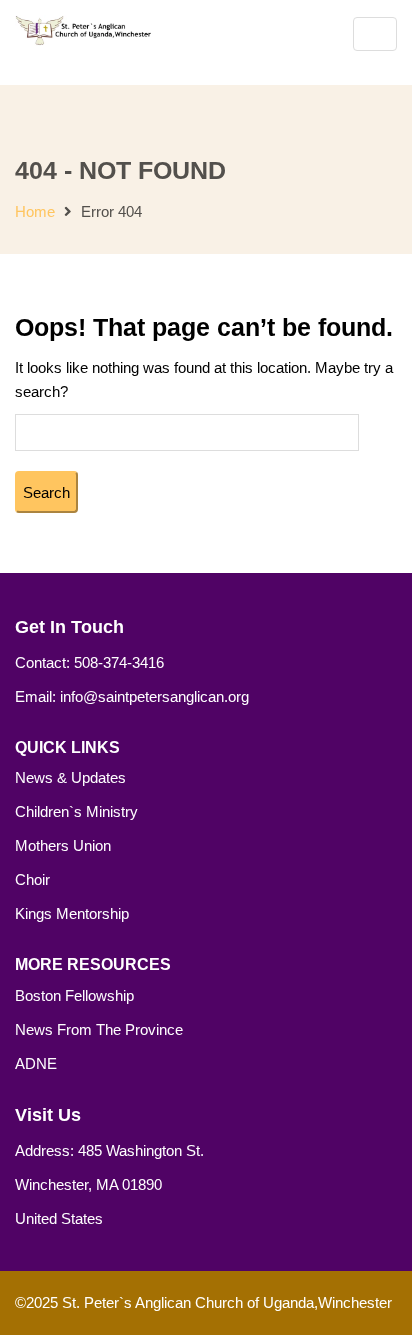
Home (35, 211)
